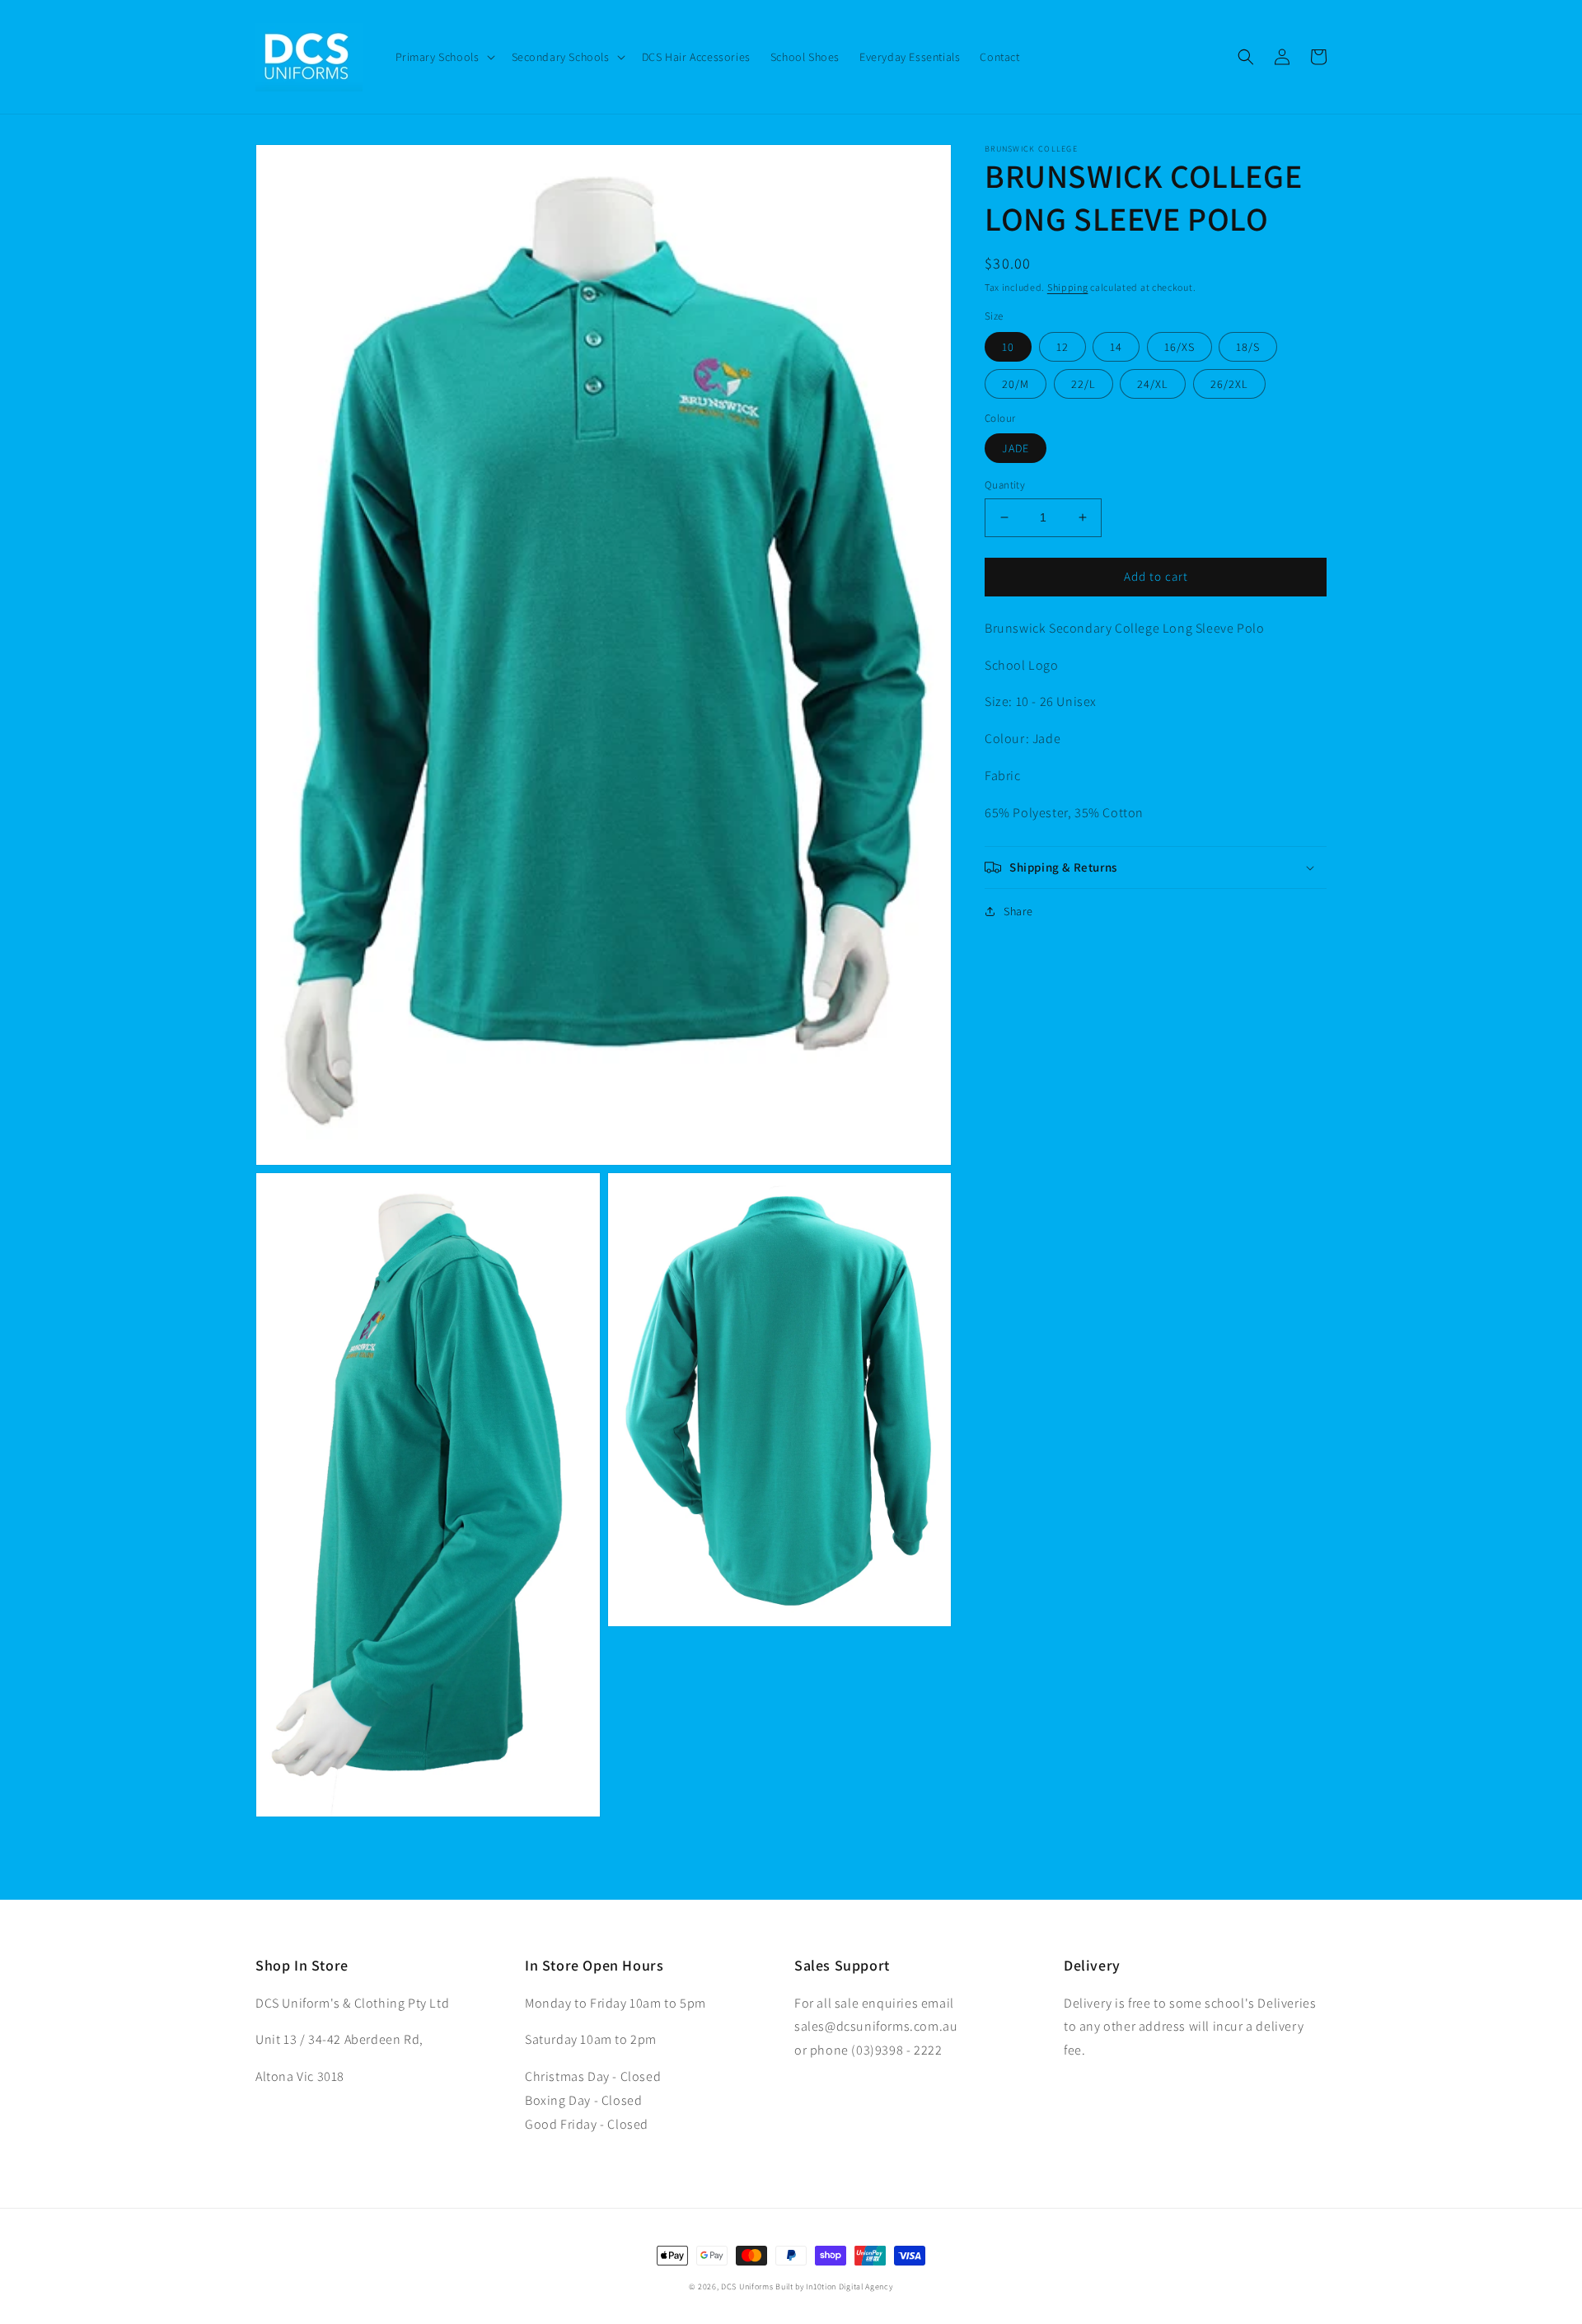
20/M (1016, 384)
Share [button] (1018, 911)
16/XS (1179, 347)
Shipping (1068, 287)
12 (1062, 347)
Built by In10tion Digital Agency (834, 2287)
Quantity (1005, 485)
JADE (1016, 448)
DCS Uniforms (747, 2287)
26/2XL (1229, 384)
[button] (444, 57)
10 (1008, 347)
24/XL (1153, 384)
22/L (1084, 384)
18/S (1248, 347)
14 (1116, 347)
